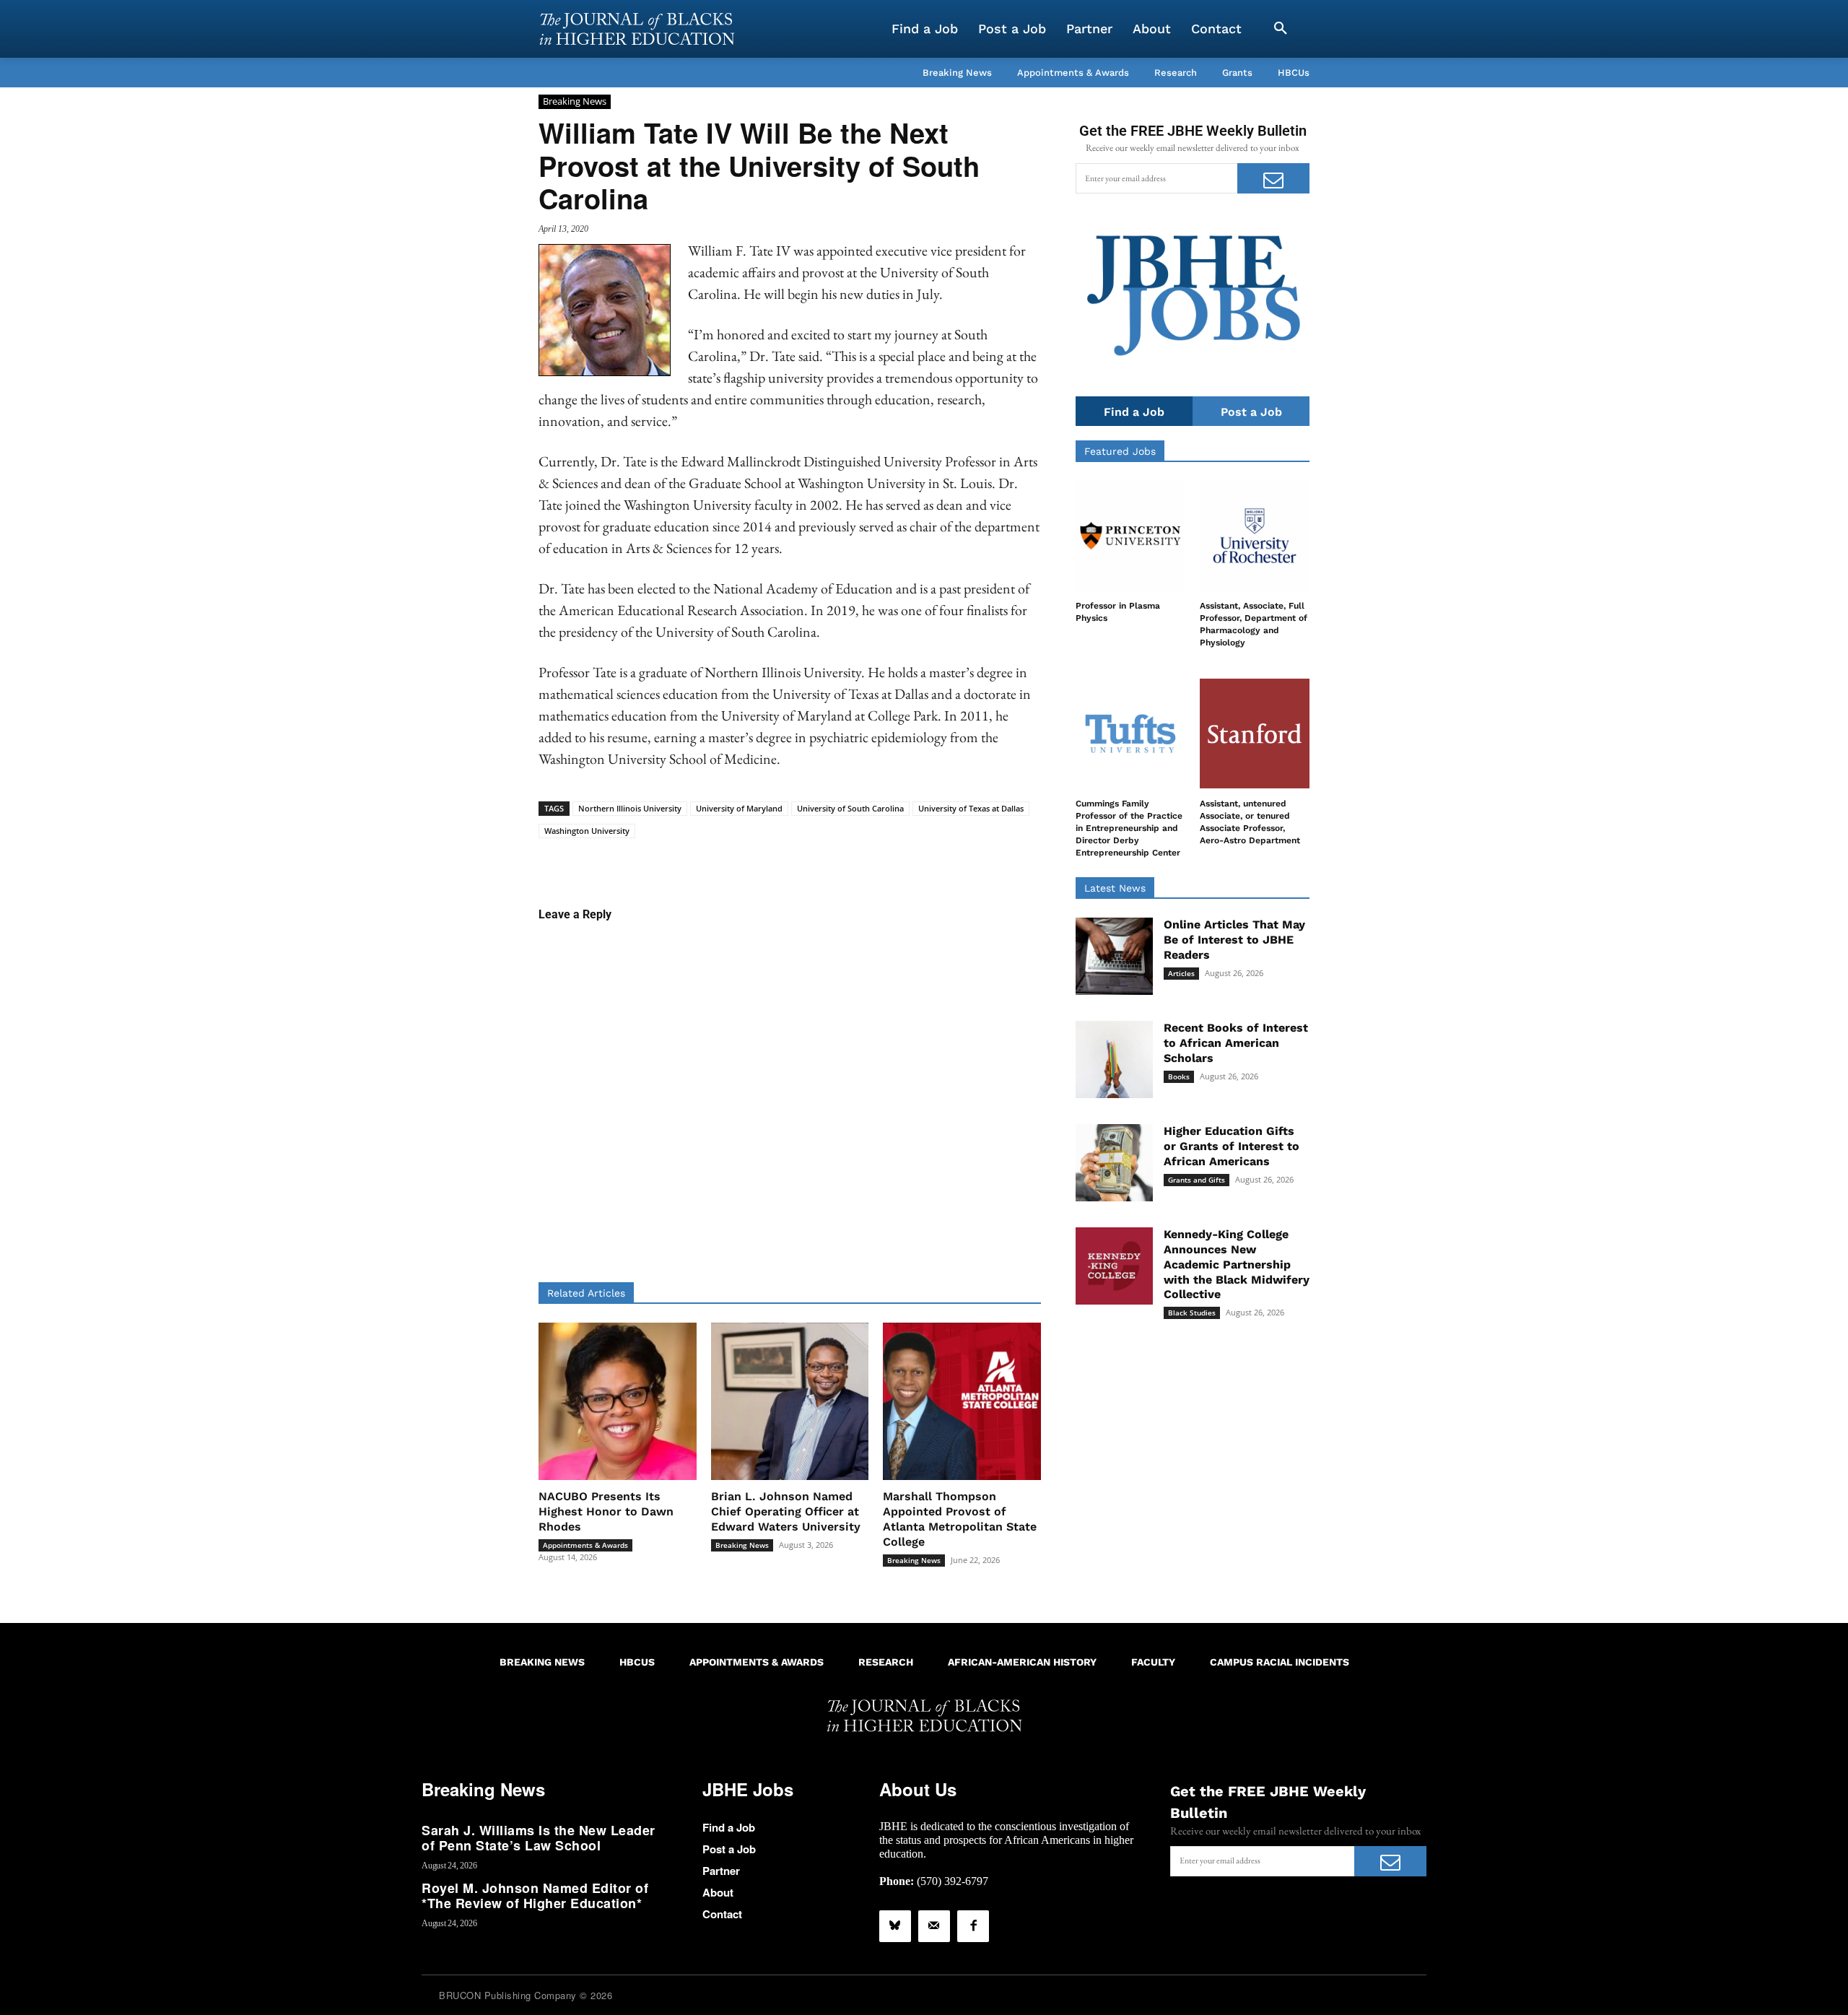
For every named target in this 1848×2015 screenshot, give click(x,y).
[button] (1281, 29)
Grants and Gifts (1197, 1180)
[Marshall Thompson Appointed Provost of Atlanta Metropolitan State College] (962, 1402)
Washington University (587, 831)
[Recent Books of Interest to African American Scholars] (1114, 1059)
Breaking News (575, 101)
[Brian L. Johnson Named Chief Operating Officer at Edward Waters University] (790, 1402)
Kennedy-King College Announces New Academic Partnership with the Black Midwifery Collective (1237, 1264)
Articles (1181, 973)
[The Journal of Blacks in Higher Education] (637, 29)
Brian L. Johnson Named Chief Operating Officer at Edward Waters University (786, 1511)
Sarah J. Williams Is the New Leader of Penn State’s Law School (539, 1838)
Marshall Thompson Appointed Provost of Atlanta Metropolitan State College (960, 1519)
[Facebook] (973, 1926)
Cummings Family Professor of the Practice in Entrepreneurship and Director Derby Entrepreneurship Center (1129, 828)
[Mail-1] (934, 1926)
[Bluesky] (895, 1926)
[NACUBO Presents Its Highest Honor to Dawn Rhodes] (618, 1402)
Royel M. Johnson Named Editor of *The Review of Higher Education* (535, 1896)
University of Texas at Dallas (971, 808)
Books (1179, 1076)
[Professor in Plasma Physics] (1130, 536)
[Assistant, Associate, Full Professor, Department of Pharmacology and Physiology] (1255, 536)
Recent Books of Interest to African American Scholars (1236, 1043)
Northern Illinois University (630, 808)
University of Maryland (739, 808)
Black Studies (1192, 1313)
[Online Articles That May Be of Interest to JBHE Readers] (1114, 956)
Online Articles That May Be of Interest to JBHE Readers (1234, 940)
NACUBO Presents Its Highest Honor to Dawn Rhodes (606, 1511)
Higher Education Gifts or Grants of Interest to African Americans (1232, 1146)
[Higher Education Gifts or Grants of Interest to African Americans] (1114, 1163)
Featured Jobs (1120, 451)
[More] (901, 861)
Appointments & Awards (585, 1545)
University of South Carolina (850, 808)
